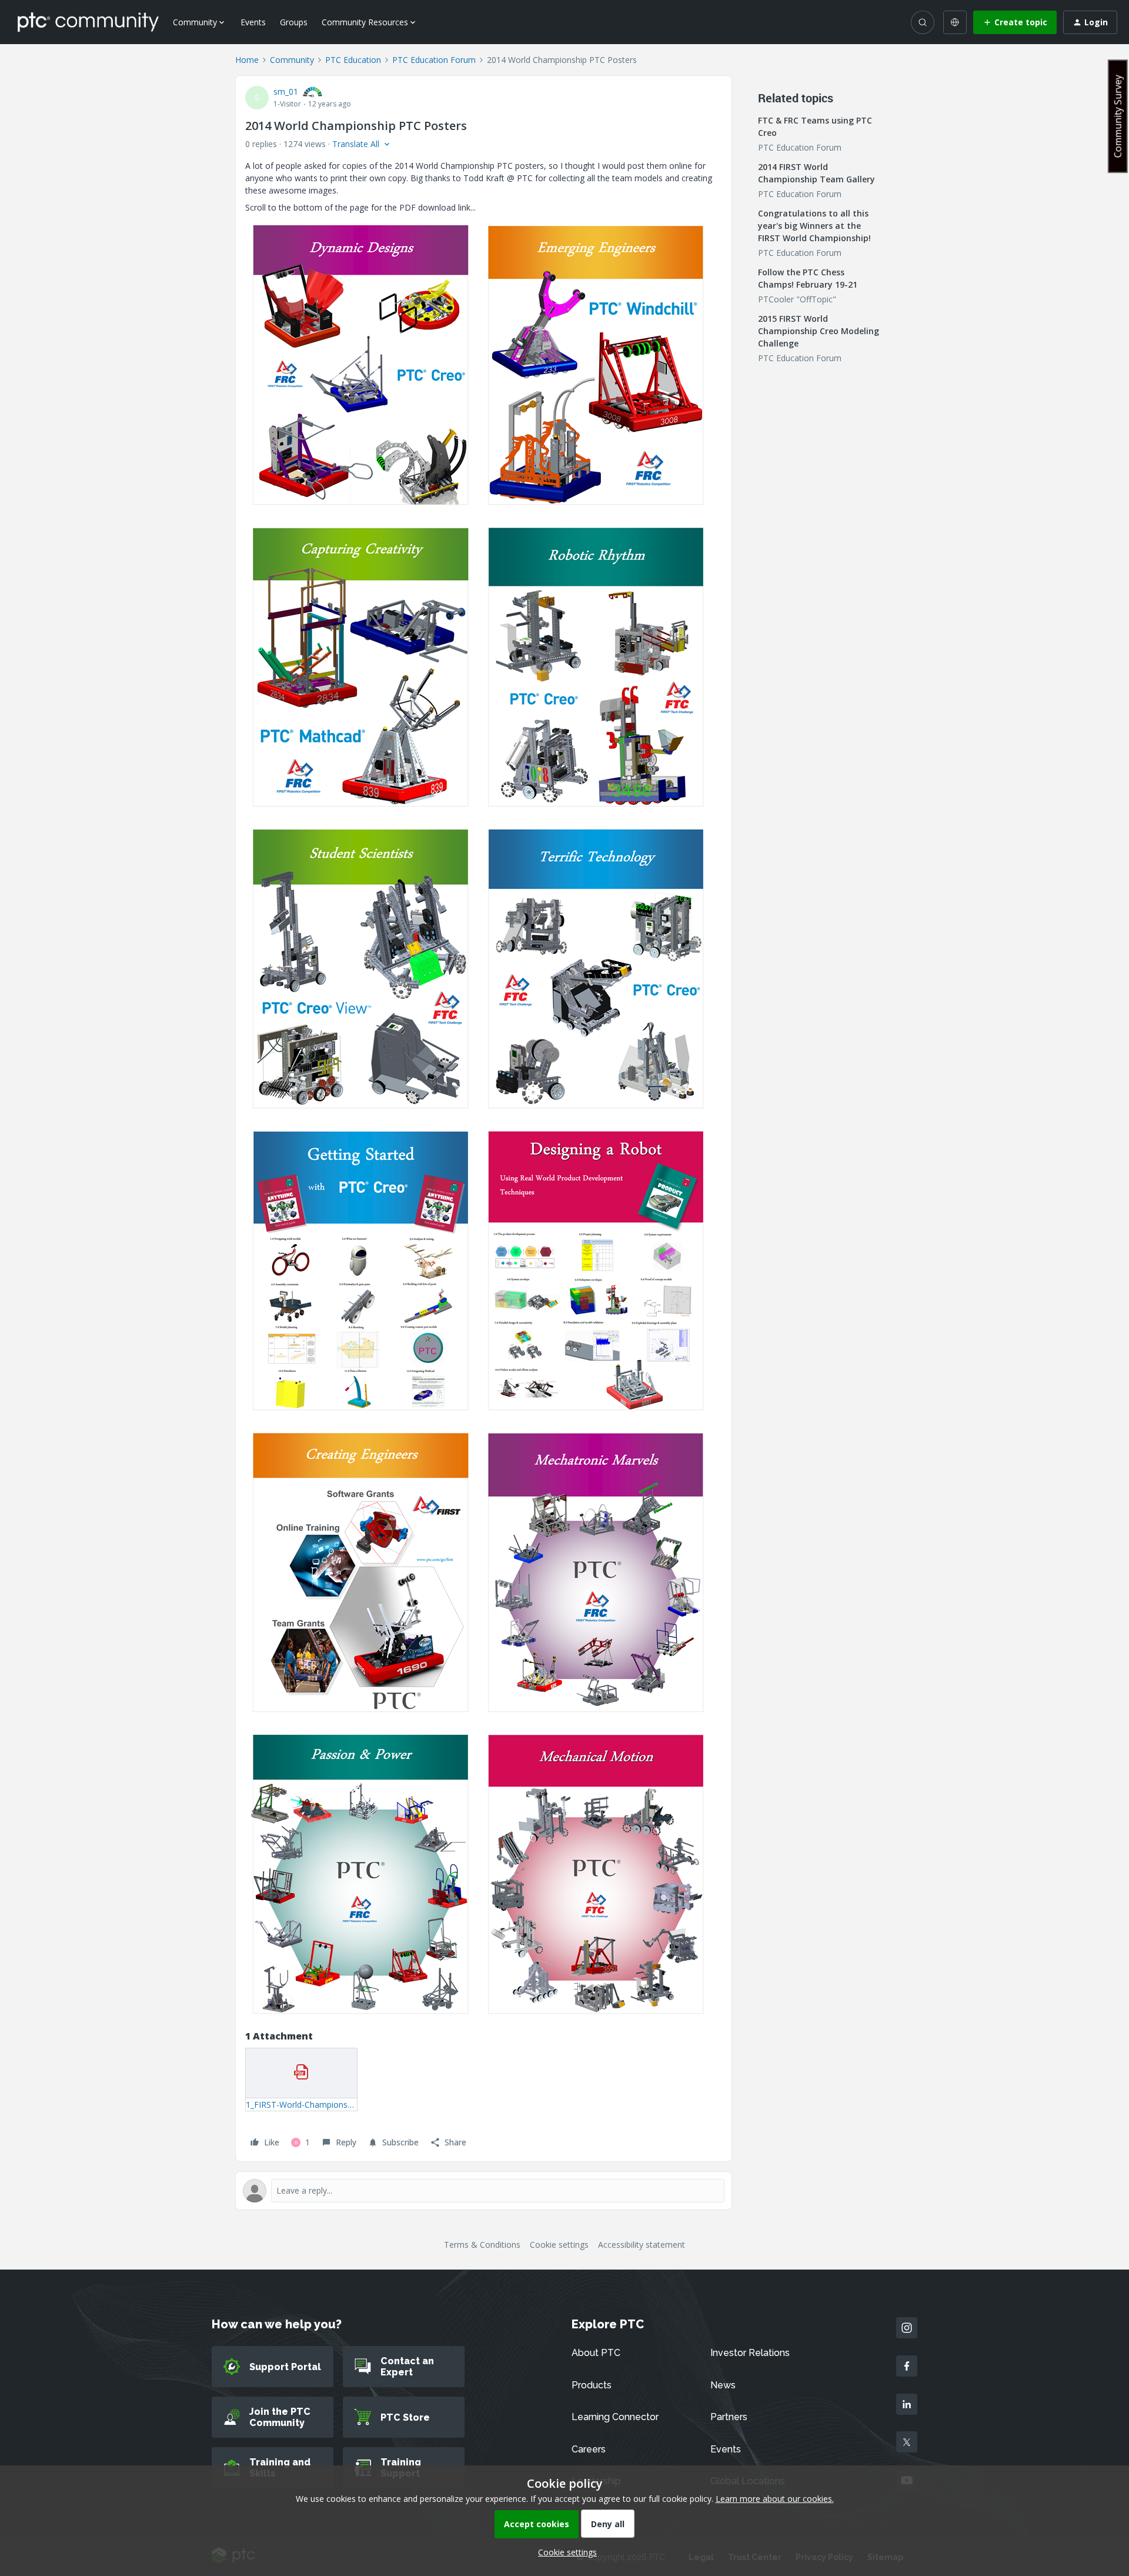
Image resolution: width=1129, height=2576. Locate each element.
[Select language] (955, 22)
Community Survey (1118, 116)
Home (247, 60)
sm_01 (286, 91)
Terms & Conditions (482, 2245)
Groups (294, 22)
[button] (1015, 22)
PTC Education (353, 60)
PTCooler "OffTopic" (797, 299)
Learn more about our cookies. (775, 2499)
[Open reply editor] (484, 2191)
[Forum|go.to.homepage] (88, 22)
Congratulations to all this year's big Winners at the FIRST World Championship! (814, 226)
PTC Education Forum (434, 60)
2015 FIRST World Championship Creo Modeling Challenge (819, 331)
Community (292, 60)
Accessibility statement (642, 2245)
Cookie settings (559, 2245)
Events (253, 22)
